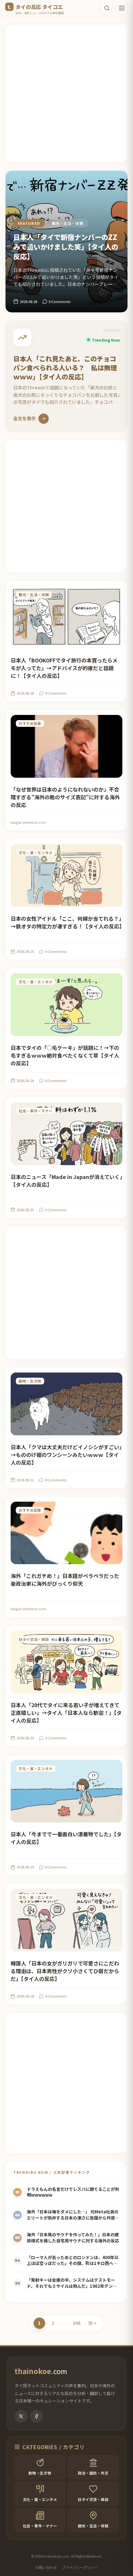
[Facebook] (36, 2416)
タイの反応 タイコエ (39, 7)
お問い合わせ (46, 2567)
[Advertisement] (66, 93)
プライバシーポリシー (80, 2567)
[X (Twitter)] (21, 2416)
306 (77, 2324)
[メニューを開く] (122, 8)
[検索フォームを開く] (107, 8)
